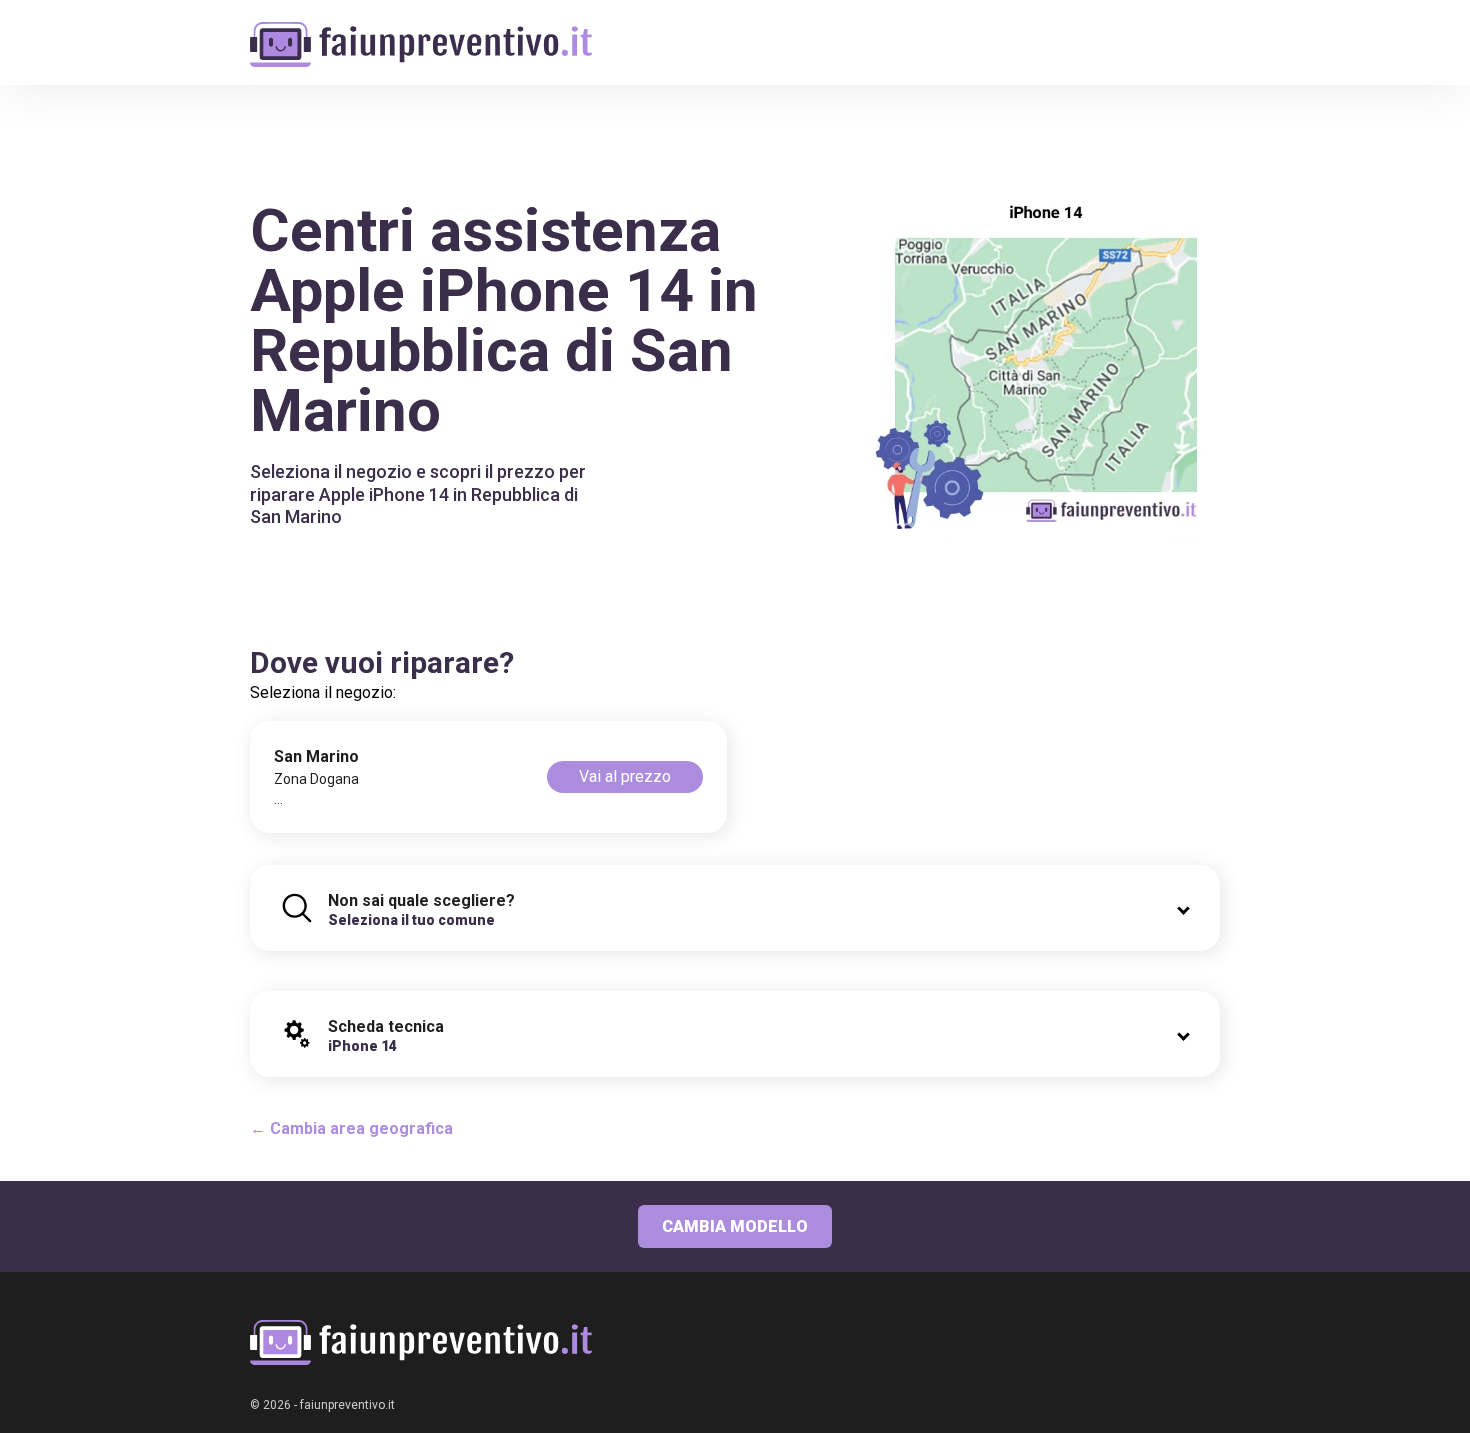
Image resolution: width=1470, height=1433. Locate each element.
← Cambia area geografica (351, 1128)
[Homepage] (421, 32)
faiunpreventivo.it (347, 1405)
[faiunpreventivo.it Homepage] (421, 1342)
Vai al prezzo (625, 776)
